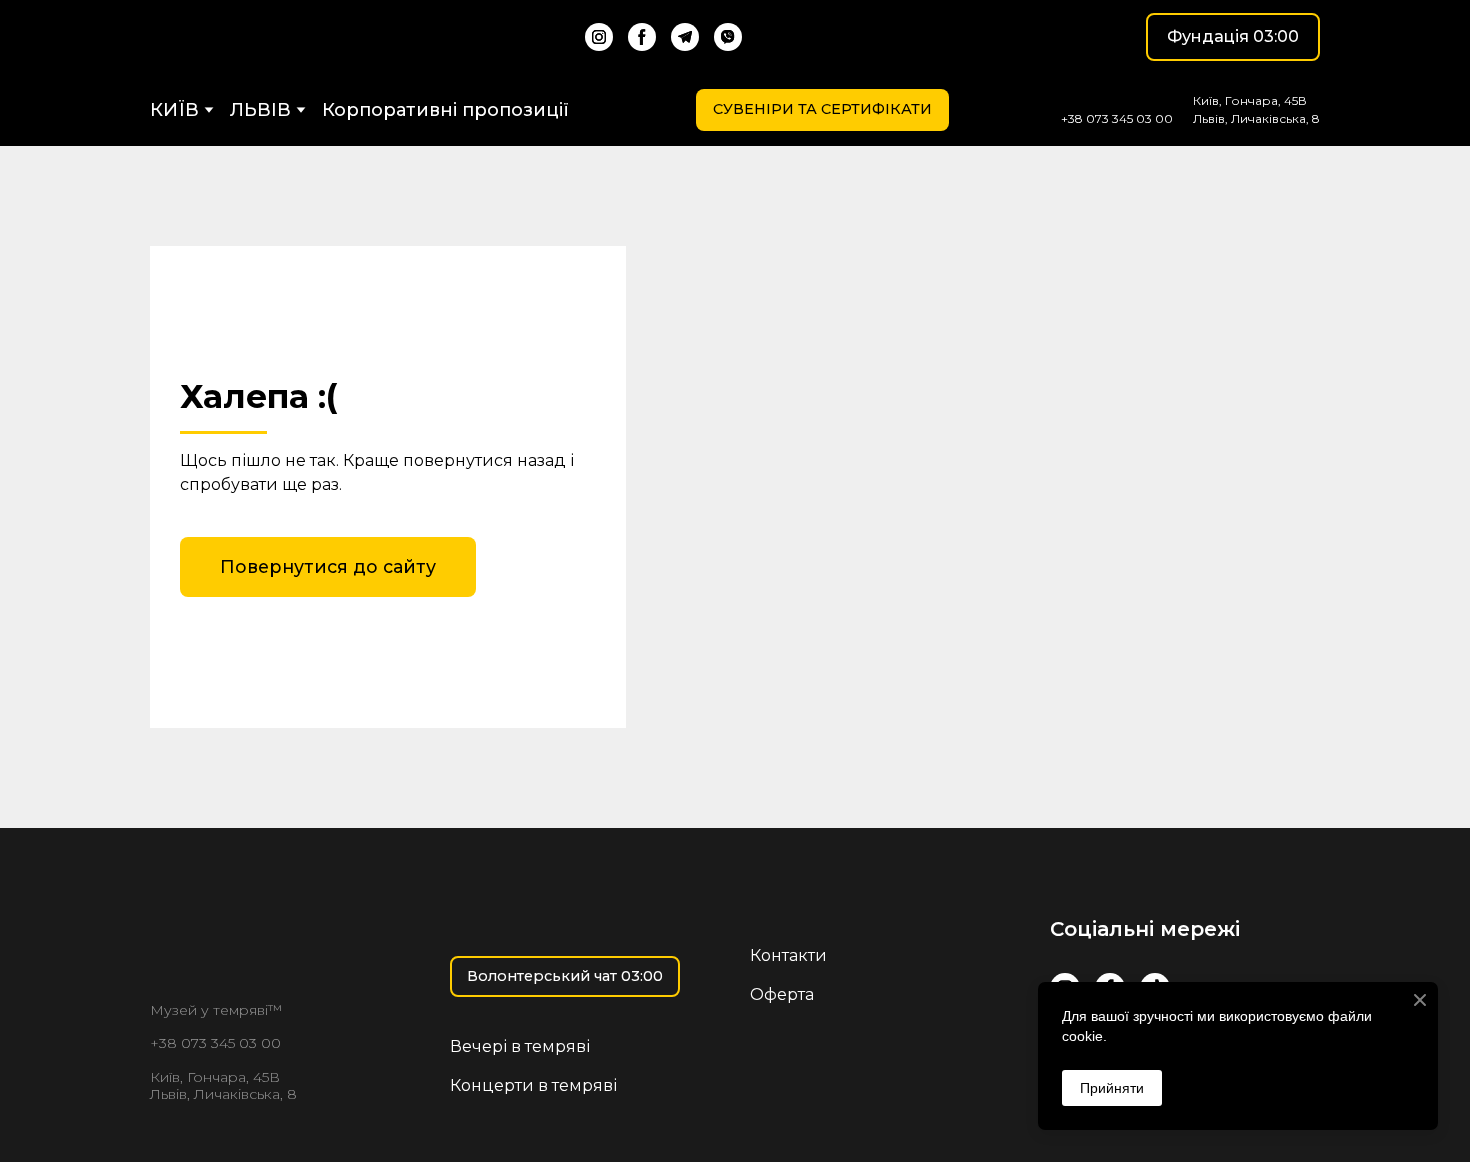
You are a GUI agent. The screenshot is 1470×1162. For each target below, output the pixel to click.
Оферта (782, 994)
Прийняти (1112, 1088)
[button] (599, 37)
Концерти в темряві (533, 1085)
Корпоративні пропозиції (445, 110)
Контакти (788, 955)
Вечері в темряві (520, 1046)
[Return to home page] (253, 37)
